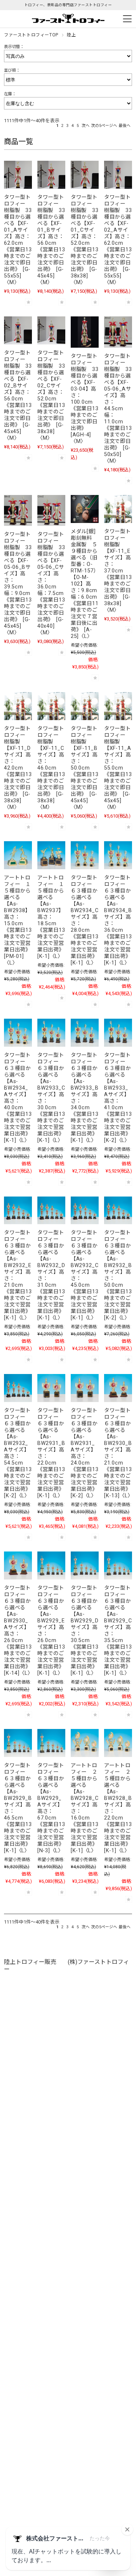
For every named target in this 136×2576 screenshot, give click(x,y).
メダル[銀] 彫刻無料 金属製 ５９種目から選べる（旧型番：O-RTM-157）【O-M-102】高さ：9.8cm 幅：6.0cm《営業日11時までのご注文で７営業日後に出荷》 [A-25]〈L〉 (87, 584)
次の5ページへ (104, 126)
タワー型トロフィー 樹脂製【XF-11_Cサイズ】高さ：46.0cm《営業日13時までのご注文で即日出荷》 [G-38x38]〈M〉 (51, 768)
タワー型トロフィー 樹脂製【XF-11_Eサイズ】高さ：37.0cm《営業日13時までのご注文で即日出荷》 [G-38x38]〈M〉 (118, 571)
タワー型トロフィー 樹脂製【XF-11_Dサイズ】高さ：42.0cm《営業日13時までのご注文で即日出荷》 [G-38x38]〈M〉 (18, 768)
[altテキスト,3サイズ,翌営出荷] (85, 855)
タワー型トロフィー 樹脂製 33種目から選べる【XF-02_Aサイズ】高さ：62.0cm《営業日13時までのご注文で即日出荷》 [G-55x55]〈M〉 (118, 240)
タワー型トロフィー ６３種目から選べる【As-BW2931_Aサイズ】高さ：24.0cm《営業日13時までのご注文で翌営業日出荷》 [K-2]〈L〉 (85, 1453)
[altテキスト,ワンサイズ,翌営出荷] (18, 855)
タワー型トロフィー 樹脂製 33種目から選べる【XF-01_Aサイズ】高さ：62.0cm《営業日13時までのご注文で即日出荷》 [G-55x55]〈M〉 (18, 240)
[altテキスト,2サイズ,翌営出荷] (51, 1388)
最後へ (125, 126)
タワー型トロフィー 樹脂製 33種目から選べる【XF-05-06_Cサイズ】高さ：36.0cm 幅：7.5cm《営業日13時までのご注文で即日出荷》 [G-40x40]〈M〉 (51, 584)
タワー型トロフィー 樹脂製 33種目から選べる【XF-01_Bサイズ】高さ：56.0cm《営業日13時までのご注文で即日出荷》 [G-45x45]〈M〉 (51, 240)
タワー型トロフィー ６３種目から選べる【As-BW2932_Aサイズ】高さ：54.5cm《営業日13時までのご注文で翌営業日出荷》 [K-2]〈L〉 (19, 1453)
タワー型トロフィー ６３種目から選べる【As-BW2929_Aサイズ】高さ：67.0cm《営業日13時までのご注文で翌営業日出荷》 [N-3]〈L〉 (52, 1808)
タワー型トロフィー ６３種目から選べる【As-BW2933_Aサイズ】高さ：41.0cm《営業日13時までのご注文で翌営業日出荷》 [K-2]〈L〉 (119, 1098)
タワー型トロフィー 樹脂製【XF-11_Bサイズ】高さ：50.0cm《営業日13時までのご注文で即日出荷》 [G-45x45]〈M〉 (85, 768)
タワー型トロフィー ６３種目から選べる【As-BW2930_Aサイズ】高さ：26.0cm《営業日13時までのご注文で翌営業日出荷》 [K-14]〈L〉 (19, 1631)
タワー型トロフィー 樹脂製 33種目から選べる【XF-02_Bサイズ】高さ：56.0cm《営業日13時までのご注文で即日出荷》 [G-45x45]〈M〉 (18, 396)
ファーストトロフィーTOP (31, 35)
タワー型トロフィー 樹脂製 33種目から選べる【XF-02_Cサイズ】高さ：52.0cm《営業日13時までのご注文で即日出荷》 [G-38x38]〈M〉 (51, 396)
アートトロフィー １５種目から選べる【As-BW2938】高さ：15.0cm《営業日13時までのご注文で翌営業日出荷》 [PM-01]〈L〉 (19, 920)
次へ (86, 126)
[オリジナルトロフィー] (85, 332)
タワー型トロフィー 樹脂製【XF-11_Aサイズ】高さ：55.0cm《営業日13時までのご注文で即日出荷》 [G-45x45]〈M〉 (118, 768)
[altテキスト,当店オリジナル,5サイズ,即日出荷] (118, 509)
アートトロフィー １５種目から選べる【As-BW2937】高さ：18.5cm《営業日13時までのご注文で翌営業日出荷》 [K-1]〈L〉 (52, 917)
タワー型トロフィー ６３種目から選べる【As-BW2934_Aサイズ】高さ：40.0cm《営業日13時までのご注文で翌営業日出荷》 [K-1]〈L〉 (19, 1098)
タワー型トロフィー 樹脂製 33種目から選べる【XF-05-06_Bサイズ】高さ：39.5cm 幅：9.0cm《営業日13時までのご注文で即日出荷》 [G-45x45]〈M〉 (18, 584)
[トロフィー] (18, 175)
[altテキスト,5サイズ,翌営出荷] (18, 1211)
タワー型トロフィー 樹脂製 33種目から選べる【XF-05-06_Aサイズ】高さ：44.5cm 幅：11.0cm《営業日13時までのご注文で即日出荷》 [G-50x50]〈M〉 (118, 409)
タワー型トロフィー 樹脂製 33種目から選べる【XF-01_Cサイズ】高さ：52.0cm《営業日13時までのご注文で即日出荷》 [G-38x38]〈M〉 (85, 240)
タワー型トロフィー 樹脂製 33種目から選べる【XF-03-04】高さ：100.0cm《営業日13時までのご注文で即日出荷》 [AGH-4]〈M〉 (85, 399)
